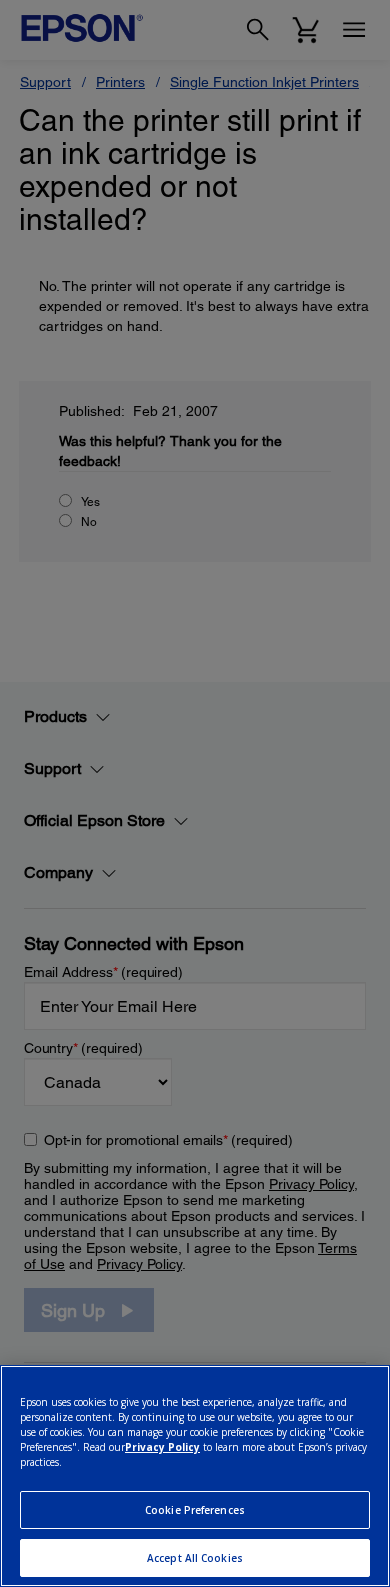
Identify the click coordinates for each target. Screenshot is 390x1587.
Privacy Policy (162, 1447)
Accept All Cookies (195, 1558)
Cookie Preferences (195, 1510)
